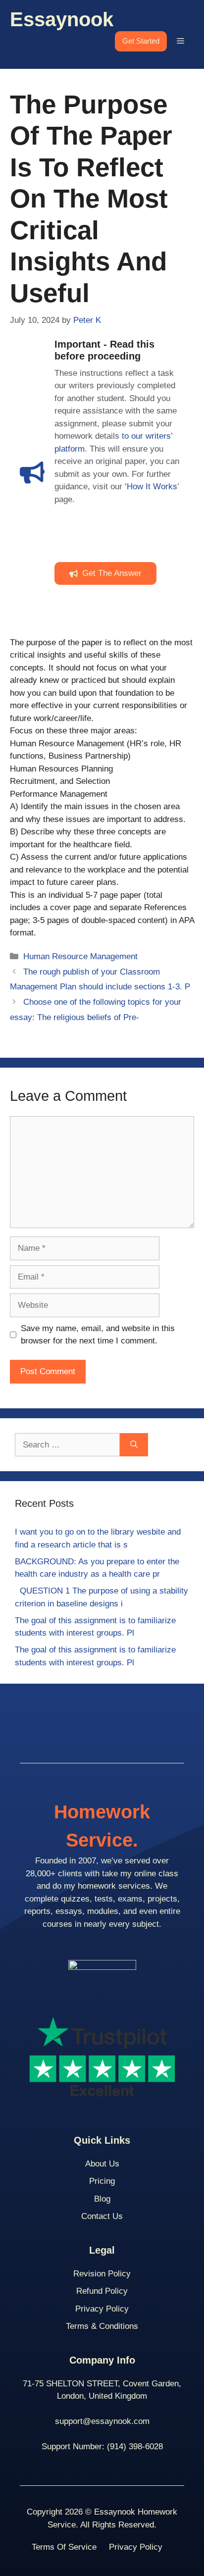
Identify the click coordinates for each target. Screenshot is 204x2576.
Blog (102, 2199)
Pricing (102, 2181)
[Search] (134, 1445)
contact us (102, 2216)
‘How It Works (151, 487)
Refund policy (102, 2291)
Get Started (141, 41)
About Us (102, 2164)
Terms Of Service (64, 2547)
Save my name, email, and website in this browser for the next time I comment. (98, 1335)
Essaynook (62, 19)
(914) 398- (126, 2447)
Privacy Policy (102, 2309)
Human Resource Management (80, 956)
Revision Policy (102, 2274)
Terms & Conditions (102, 2326)
